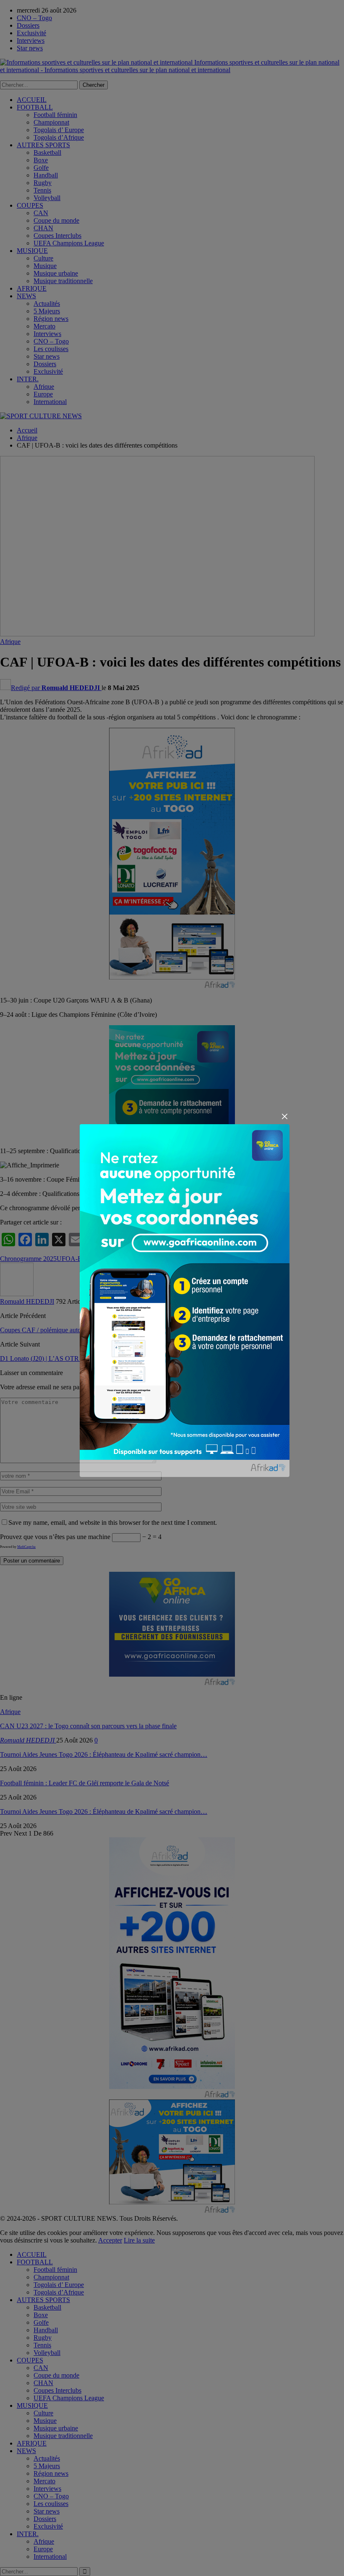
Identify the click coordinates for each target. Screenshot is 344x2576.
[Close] (285, 1116)
